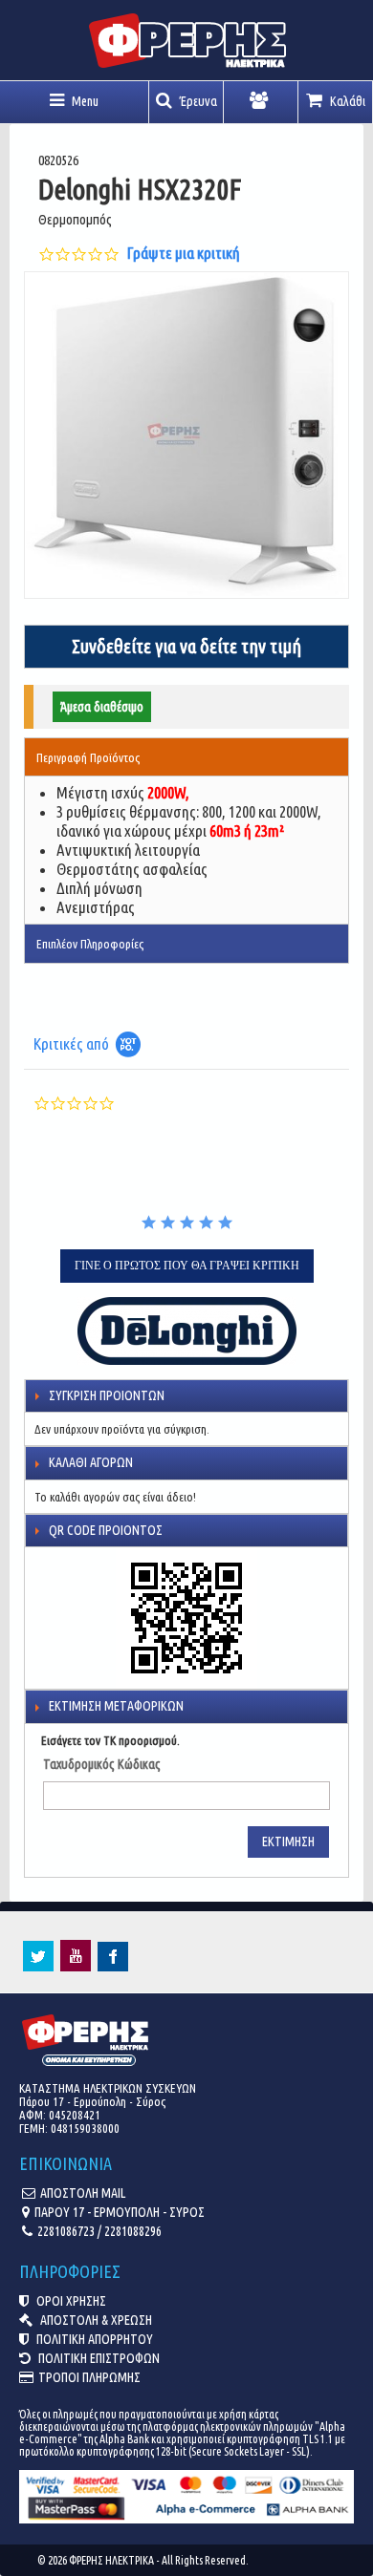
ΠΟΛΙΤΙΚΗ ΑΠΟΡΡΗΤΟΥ (93, 2339)
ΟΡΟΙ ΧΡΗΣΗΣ (70, 2301)
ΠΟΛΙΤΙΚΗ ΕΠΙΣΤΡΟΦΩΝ (98, 2358)
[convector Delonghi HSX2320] (187, 435)
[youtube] (76, 1967)
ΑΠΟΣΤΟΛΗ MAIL (83, 2193)
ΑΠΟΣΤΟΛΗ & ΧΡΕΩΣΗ (95, 2320)
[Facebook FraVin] (113, 1967)
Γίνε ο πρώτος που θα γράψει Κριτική (187, 1266)
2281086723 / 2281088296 (99, 2231)
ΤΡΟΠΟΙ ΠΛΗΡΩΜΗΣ (89, 2377)
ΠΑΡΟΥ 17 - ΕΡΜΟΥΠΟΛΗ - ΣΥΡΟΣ (120, 2212)
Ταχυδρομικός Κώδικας (102, 1764)
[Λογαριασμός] (261, 102)
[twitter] (38, 1967)
